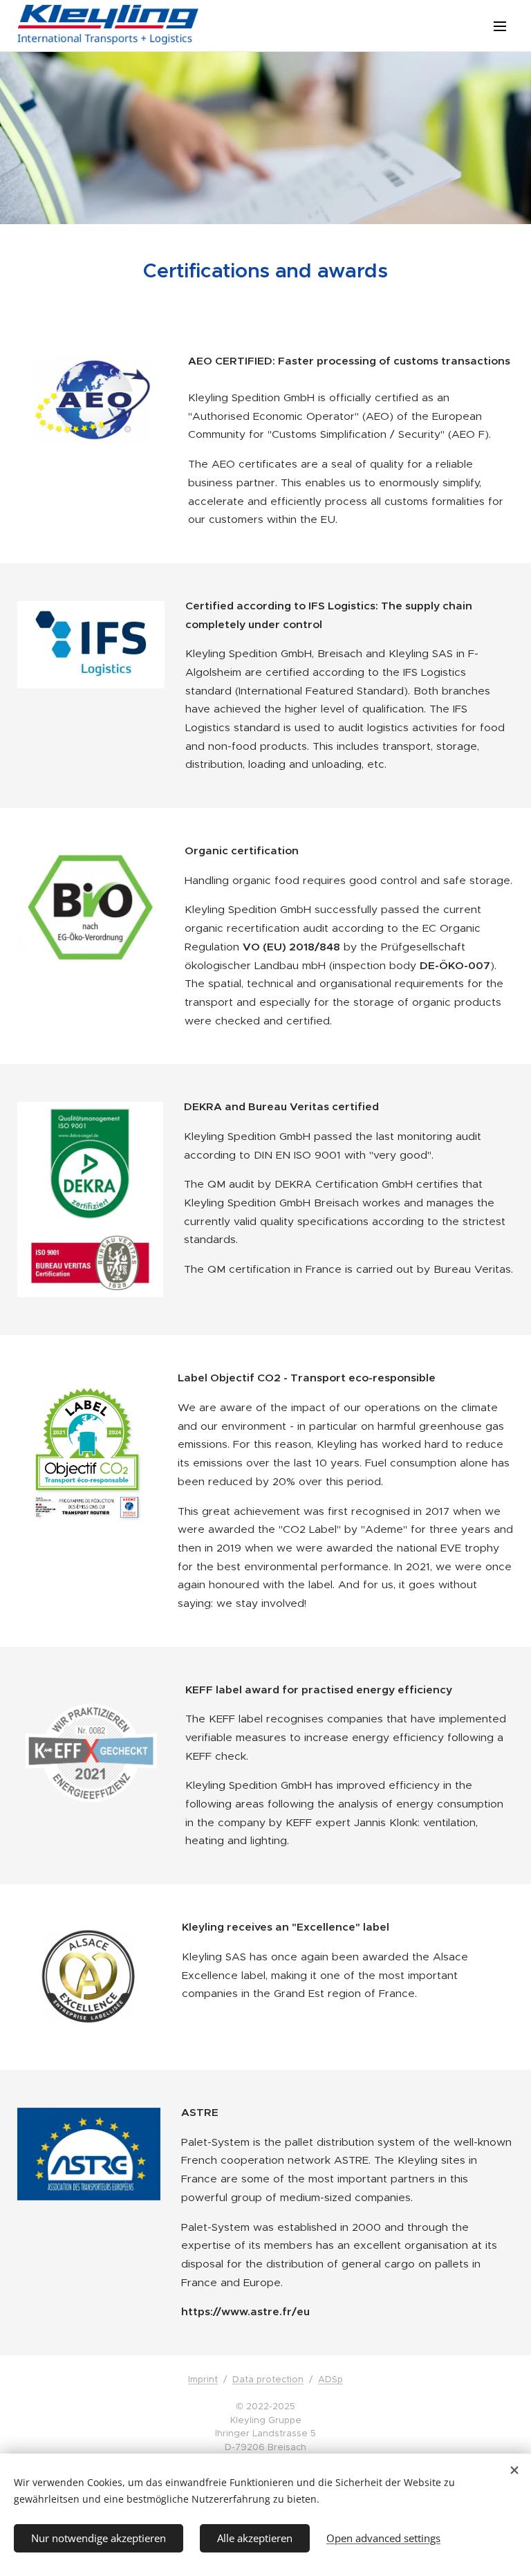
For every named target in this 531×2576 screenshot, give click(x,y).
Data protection (268, 2379)
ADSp (330, 2379)
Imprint (203, 2379)
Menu (500, 26)
